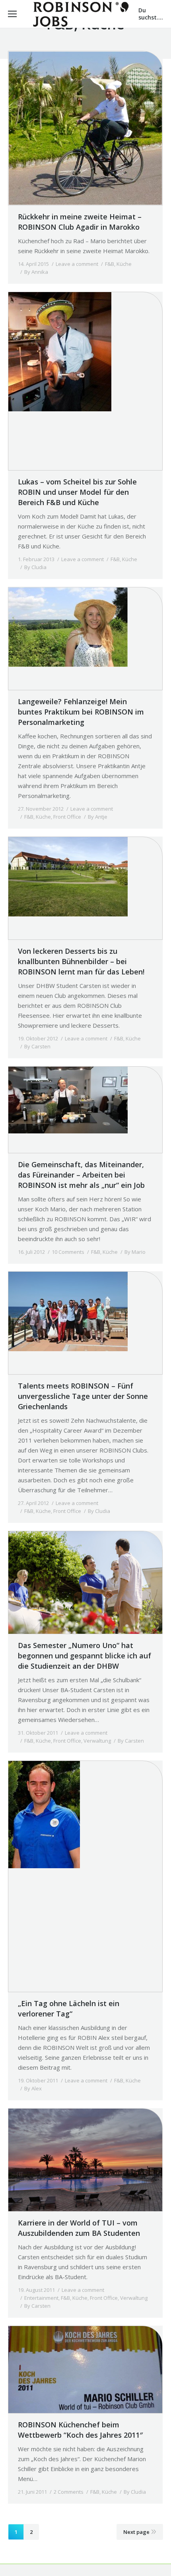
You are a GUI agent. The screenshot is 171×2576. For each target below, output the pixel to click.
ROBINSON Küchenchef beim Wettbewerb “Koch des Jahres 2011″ (80, 2430)
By (36, 272)
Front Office (67, 817)
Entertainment (41, 2298)
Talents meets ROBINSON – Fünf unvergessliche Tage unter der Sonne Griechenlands (83, 1396)
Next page (136, 2532)
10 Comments (68, 1252)
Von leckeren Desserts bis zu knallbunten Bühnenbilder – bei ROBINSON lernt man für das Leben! (81, 961)
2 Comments (69, 2492)
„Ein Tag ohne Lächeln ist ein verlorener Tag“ (69, 2009)
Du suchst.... (151, 14)
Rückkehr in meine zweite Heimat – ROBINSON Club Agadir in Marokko (80, 222)
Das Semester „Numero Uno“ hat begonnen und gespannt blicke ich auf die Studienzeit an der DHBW (85, 1656)
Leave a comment (77, 264)
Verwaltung (97, 1741)
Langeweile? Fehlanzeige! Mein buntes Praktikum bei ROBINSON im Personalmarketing (81, 712)
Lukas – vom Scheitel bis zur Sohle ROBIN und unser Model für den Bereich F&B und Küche (77, 492)
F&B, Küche (118, 264)
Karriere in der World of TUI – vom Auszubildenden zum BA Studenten (79, 2228)
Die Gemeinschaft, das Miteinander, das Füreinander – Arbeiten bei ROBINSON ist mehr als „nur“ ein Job (81, 1175)
